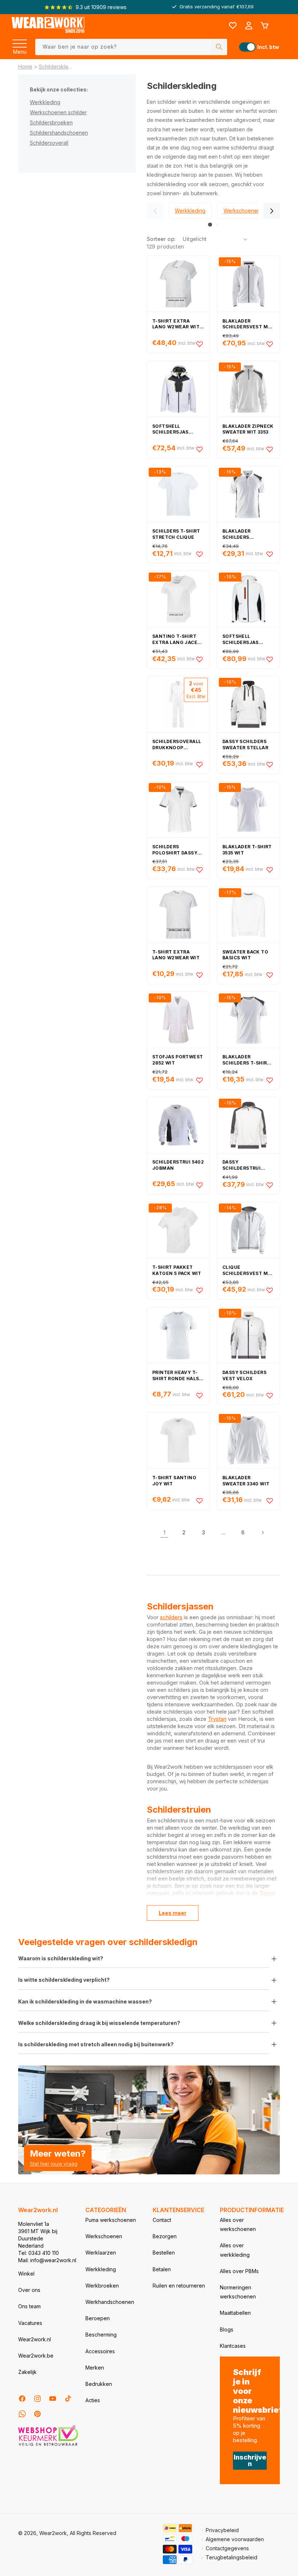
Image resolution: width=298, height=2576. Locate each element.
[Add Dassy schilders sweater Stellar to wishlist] (270, 764)
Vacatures (30, 2323)
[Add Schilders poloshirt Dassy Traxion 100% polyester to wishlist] (200, 870)
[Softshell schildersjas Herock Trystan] (248, 599)
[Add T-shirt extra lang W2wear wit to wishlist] (200, 975)
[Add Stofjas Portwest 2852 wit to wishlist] (200, 1080)
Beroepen (98, 2318)
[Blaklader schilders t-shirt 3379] (248, 1020)
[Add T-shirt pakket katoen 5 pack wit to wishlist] (200, 1290)
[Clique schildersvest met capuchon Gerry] (248, 1230)
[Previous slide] (155, 211)
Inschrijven (250, 2460)
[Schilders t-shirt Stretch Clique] (178, 494)
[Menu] (20, 41)
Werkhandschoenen (110, 2302)
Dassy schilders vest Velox (244, 1375)
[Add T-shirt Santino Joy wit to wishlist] (200, 1501)
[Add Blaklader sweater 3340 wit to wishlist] (270, 1501)
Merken (95, 2368)
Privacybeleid (222, 2530)
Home (25, 67)
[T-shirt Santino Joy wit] (178, 1440)
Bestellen (164, 2253)
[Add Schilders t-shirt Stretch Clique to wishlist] (200, 554)
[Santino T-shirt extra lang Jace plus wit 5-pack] (178, 599)
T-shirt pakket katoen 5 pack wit (177, 1270)
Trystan (217, 1719)
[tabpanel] (190, 211)
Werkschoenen (104, 2236)
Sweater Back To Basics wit (245, 955)
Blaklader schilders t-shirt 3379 (246, 1060)
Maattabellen (235, 2313)
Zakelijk (27, 2372)
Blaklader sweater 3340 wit (246, 1481)
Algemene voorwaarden (235, 2539)
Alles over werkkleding (235, 2250)
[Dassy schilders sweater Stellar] (248, 704)
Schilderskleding (57, 67)
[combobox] (131, 47)
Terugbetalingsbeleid (231, 2557)
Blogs (227, 2329)
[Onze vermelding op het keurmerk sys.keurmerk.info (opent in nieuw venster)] (48, 2445)
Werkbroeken (102, 2286)
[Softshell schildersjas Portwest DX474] (178, 389)
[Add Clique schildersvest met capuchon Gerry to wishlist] (270, 1290)
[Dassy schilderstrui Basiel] (248, 1125)
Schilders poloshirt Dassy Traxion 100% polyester (175, 850)
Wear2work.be (36, 2356)
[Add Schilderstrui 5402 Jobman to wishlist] (200, 1185)
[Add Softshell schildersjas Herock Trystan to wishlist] (270, 659)
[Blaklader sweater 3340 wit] (248, 1440)
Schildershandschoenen (59, 133)
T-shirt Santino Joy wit (174, 1481)
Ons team (29, 2306)
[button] (20, 41)
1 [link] (164, 1532)
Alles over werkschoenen (238, 2224)
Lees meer (173, 1913)
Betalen (162, 2269)
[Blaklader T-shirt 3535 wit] (248, 809)
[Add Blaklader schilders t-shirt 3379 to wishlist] (270, 1080)
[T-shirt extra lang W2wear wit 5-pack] (178, 284)
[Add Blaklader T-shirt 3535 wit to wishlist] (270, 870)
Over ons (29, 2290)
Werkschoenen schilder (58, 112)
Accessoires (100, 2351)
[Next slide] (272, 211)
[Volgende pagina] (262, 1533)
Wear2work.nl (35, 2339)
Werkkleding (45, 102)
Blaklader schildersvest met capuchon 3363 (248, 324)
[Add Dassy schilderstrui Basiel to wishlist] (270, 1185)
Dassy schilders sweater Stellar (245, 745)
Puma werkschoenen (111, 2220)
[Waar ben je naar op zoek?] (219, 47)
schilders (171, 1617)
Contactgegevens (227, 2548)
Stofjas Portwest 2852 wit (178, 1060)
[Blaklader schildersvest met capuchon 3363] (248, 284)
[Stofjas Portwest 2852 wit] (178, 1020)
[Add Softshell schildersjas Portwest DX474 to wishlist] (200, 449)
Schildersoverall (49, 143)
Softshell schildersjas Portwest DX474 (174, 430)
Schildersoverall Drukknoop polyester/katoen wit (178, 745)
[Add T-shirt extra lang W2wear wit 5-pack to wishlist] (200, 344)
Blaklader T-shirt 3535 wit (247, 850)
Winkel (26, 2274)
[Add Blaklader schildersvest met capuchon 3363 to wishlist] (270, 344)
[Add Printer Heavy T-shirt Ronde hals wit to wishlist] (200, 1395)
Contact (162, 2220)
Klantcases (233, 2346)
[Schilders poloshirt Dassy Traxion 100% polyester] (178, 809)
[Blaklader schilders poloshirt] (248, 494)
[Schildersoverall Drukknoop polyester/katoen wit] (178, 704)
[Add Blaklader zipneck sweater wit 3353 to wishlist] (270, 449)
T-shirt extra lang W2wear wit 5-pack (176, 324)
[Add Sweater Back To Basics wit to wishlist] (270, 975)
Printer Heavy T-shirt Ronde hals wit (176, 1376)
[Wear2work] (48, 26)
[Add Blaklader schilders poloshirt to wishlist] (270, 554)
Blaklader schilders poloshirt (237, 534)
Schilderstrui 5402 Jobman (178, 1165)
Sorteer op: (161, 239)
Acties (93, 2400)
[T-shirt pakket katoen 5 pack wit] (178, 1230)
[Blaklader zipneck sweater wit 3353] (248, 389)
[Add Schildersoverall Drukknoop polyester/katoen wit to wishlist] (200, 764)
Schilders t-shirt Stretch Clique (176, 534)
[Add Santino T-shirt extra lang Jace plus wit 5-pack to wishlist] (200, 659)
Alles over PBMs (239, 2271)
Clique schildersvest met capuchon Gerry (248, 1271)
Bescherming (101, 2335)
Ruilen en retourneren (179, 2286)
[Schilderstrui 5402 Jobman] (178, 1125)
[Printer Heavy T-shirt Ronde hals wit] (178, 1335)
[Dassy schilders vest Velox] (248, 1335)
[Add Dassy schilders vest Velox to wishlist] (270, 1395)
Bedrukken (99, 2384)
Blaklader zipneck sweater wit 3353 (248, 429)
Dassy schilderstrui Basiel (241, 1165)
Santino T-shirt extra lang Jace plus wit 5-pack (175, 640)
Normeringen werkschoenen (238, 2292)
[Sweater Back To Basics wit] (248, 915)
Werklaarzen (101, 2253)
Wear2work (53, 2533)
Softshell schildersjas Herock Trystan (245, 640)
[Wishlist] (233, 26)
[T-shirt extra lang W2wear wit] (178, 915)
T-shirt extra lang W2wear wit (176, 955)
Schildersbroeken (51, 122)
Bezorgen (165, 2236)
